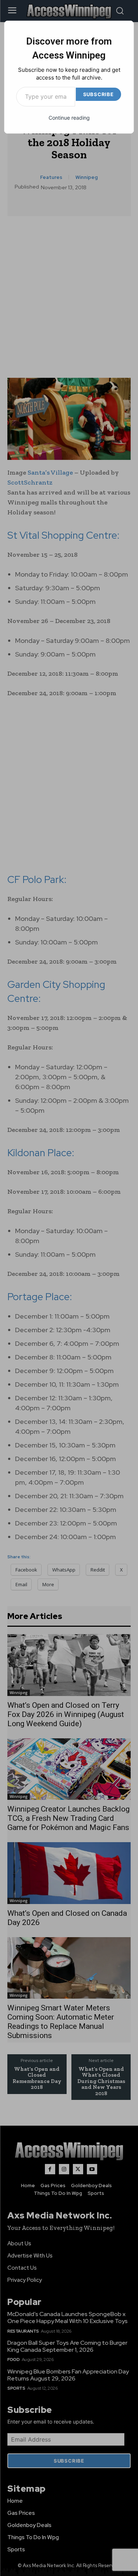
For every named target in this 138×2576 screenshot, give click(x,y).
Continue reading (69, 118)
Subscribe (98, 94)
